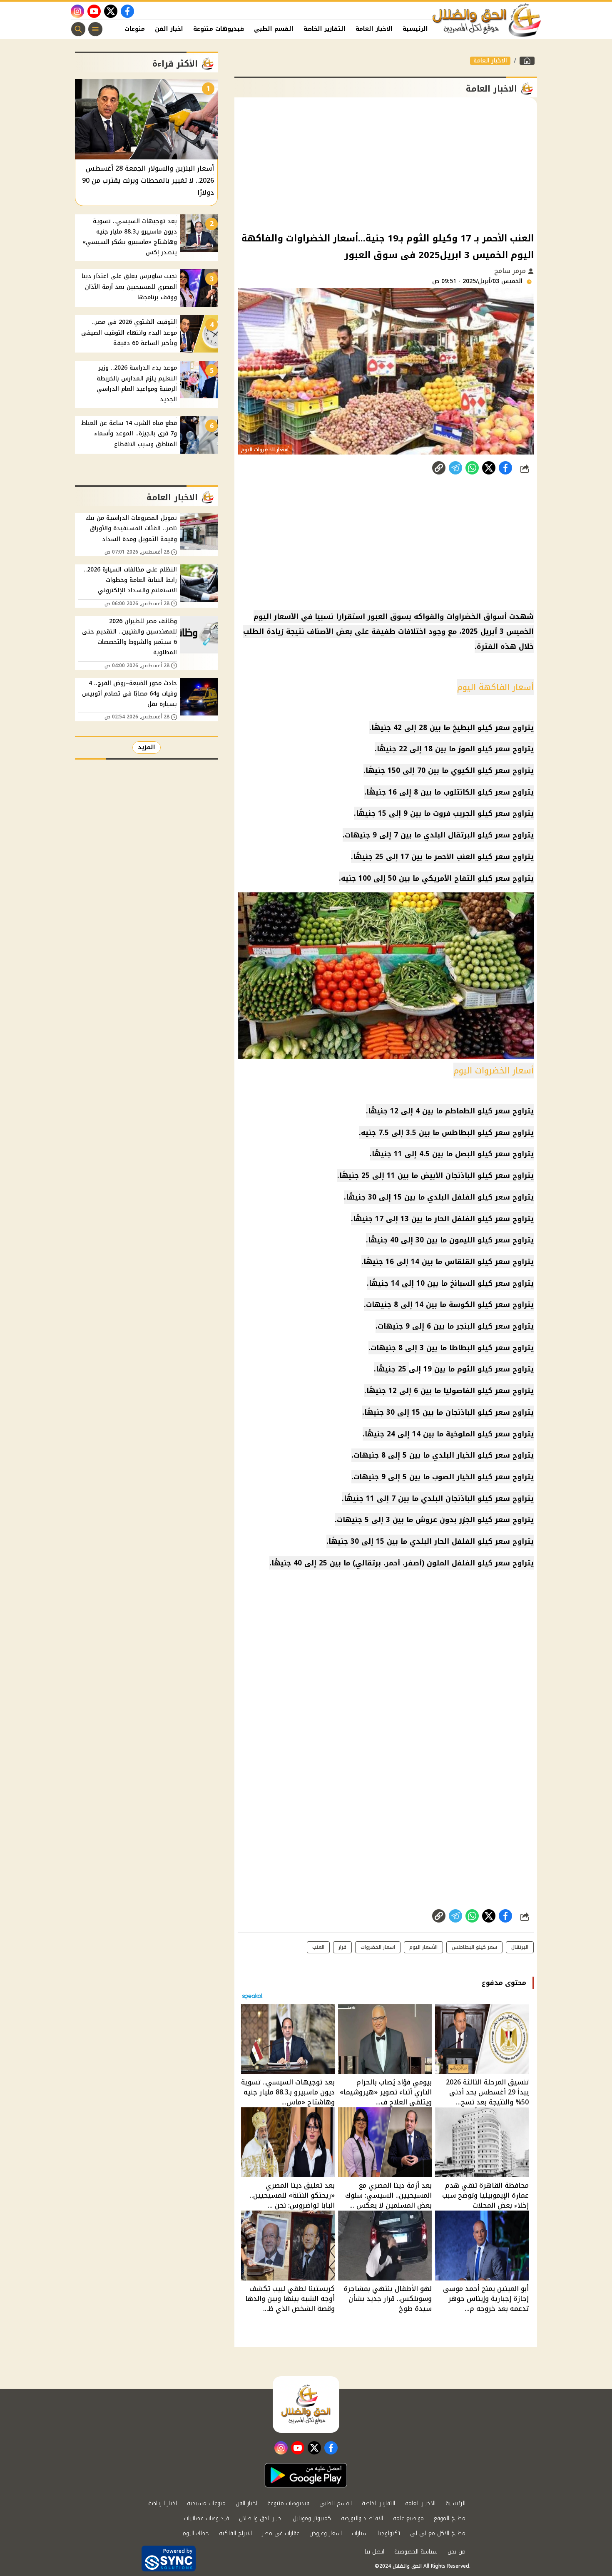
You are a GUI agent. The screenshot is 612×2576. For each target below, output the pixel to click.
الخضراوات (464, 616)
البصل (465, 1154)
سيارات (360, 2533)
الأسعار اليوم (423, 1947)
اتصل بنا (374, 2552)
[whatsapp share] (472, 468)
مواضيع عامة (408, 2518)
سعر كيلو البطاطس (476, 1133)
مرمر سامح (511, 271)
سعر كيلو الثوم (484, 1369)
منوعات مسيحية (206, 2503)
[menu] (95, 29)
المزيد (147, 747)
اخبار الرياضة (163, 2503)
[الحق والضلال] (527, 61)
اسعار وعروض (326, 2533)
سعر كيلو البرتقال (479, 835)
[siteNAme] (487, 20)
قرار (342, 1947)
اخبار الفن (169, 29)
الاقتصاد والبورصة (362, 2518)
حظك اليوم (196, 2533)
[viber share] (455, 468)
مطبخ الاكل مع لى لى (438, 2533)
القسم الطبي (274, 29)
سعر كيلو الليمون (480, 1240)
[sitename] (306, 2405)
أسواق (495, 616)
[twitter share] (489, 468)
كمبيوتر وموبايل (312, 2518)
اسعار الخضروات (378, 1947)
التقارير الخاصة (325, 29)
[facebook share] (505, 468)
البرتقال (520, 1947)
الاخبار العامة (374, 29)
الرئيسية (415, 29)
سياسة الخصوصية (416, 2552)
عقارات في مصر (281, 2533)
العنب (318, 1947)
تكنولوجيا (389, 2533)
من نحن (457, 2552)
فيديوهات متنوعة (219, 29)
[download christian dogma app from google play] (306, 2475)
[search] (78, 29)
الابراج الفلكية (235, 2533)
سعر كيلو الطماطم (478, 1111)
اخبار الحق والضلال (261, 2518)
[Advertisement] (386, 164)
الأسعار (286, 616)
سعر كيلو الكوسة (479, 1304)
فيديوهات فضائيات (206, 2518)
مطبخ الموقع (450, 2518)
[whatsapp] (439, 468)
